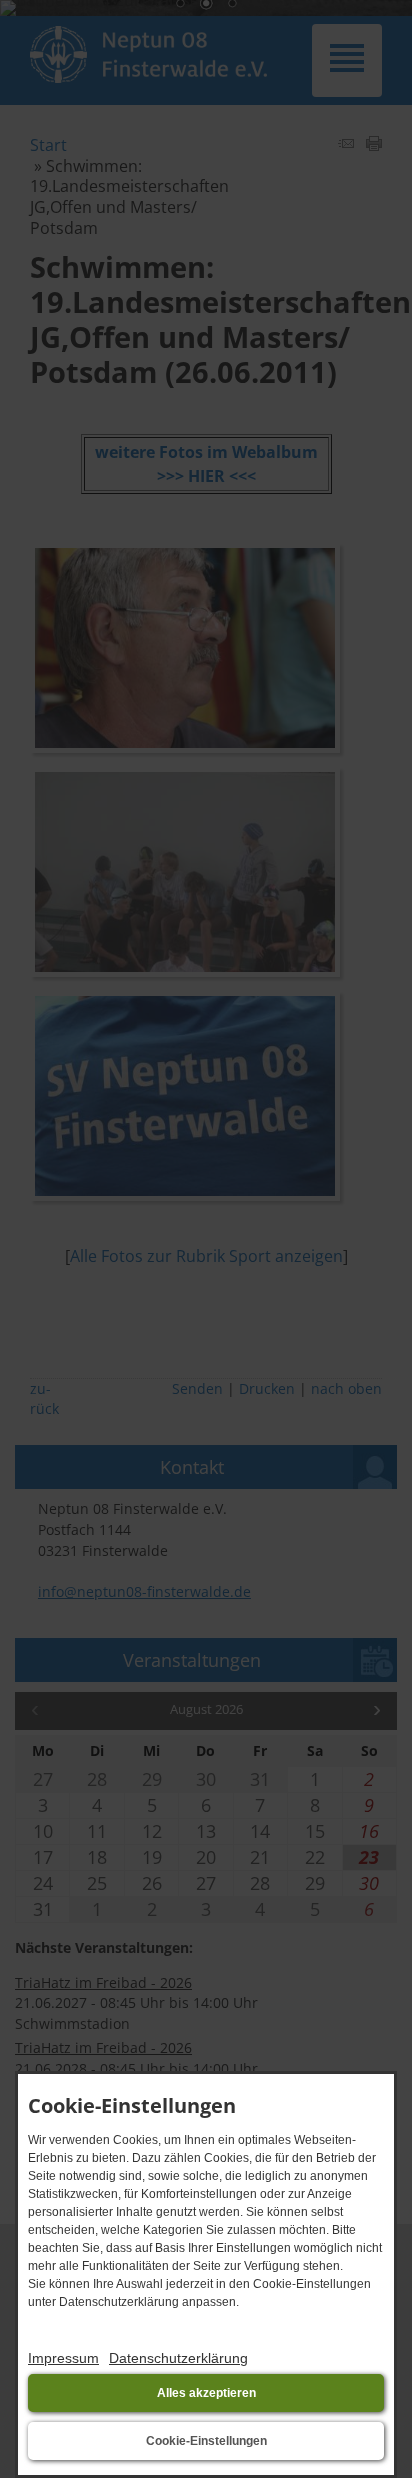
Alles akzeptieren (206, 2393)
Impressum (63, 2358)
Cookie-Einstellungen (206, 2441)
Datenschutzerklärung (178, 2358)
